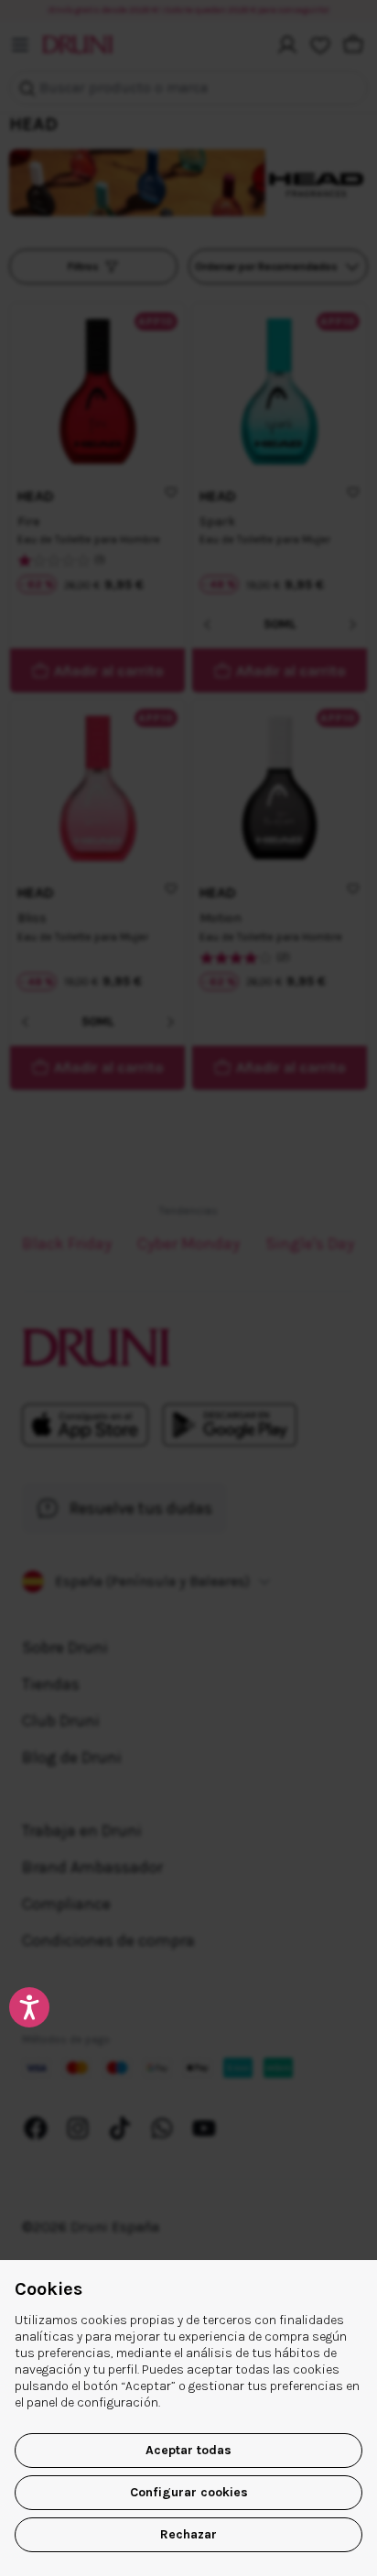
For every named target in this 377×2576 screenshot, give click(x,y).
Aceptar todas (188, 2450)
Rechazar (188, 2534)
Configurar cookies (189, 2492)
